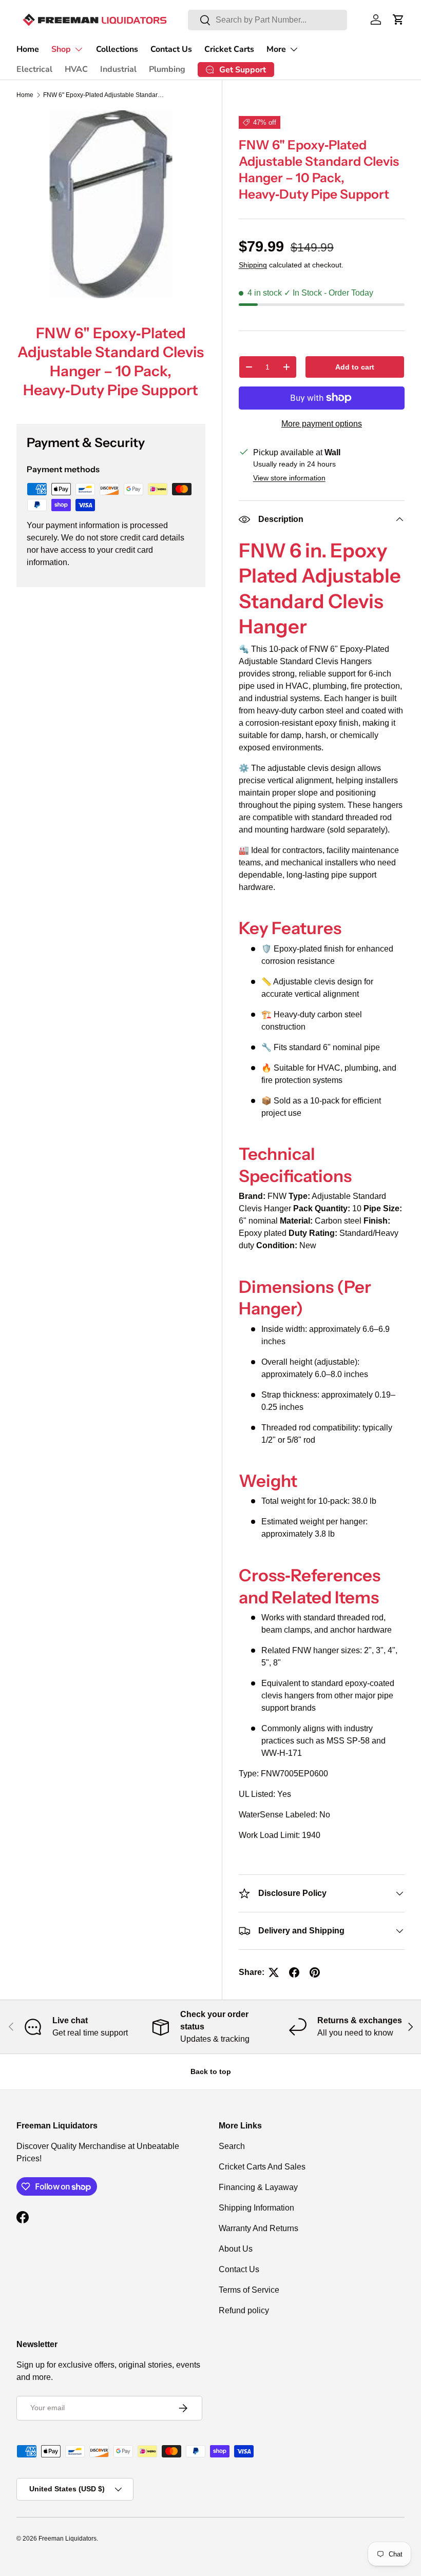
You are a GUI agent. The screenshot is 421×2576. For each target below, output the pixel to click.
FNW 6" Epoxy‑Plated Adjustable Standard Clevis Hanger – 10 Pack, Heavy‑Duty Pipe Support (105, 95)
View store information (289, 478)
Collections (117, 49)
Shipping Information (256, 2208)
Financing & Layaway (258, 2187)
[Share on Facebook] (294, 1972)
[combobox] (267, 20)
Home (28, 49)
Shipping (253, 265)
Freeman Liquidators (68, 2539)
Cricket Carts (229, 49)
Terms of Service (249, 2290)
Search (232, 2146)
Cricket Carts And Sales (262, 2167)
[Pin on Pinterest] (315, 1972)
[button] (398, 20)
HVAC (76, 69)
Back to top (211, 2071)
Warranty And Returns (259, 2228)
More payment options (322, 424)
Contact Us (171, 49)
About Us (236, 2249)
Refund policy (244, 2310)
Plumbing (167, 69)
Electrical (34, 69)
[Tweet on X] (274, 1972)
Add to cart (355, 367)
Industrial (118, 69)
